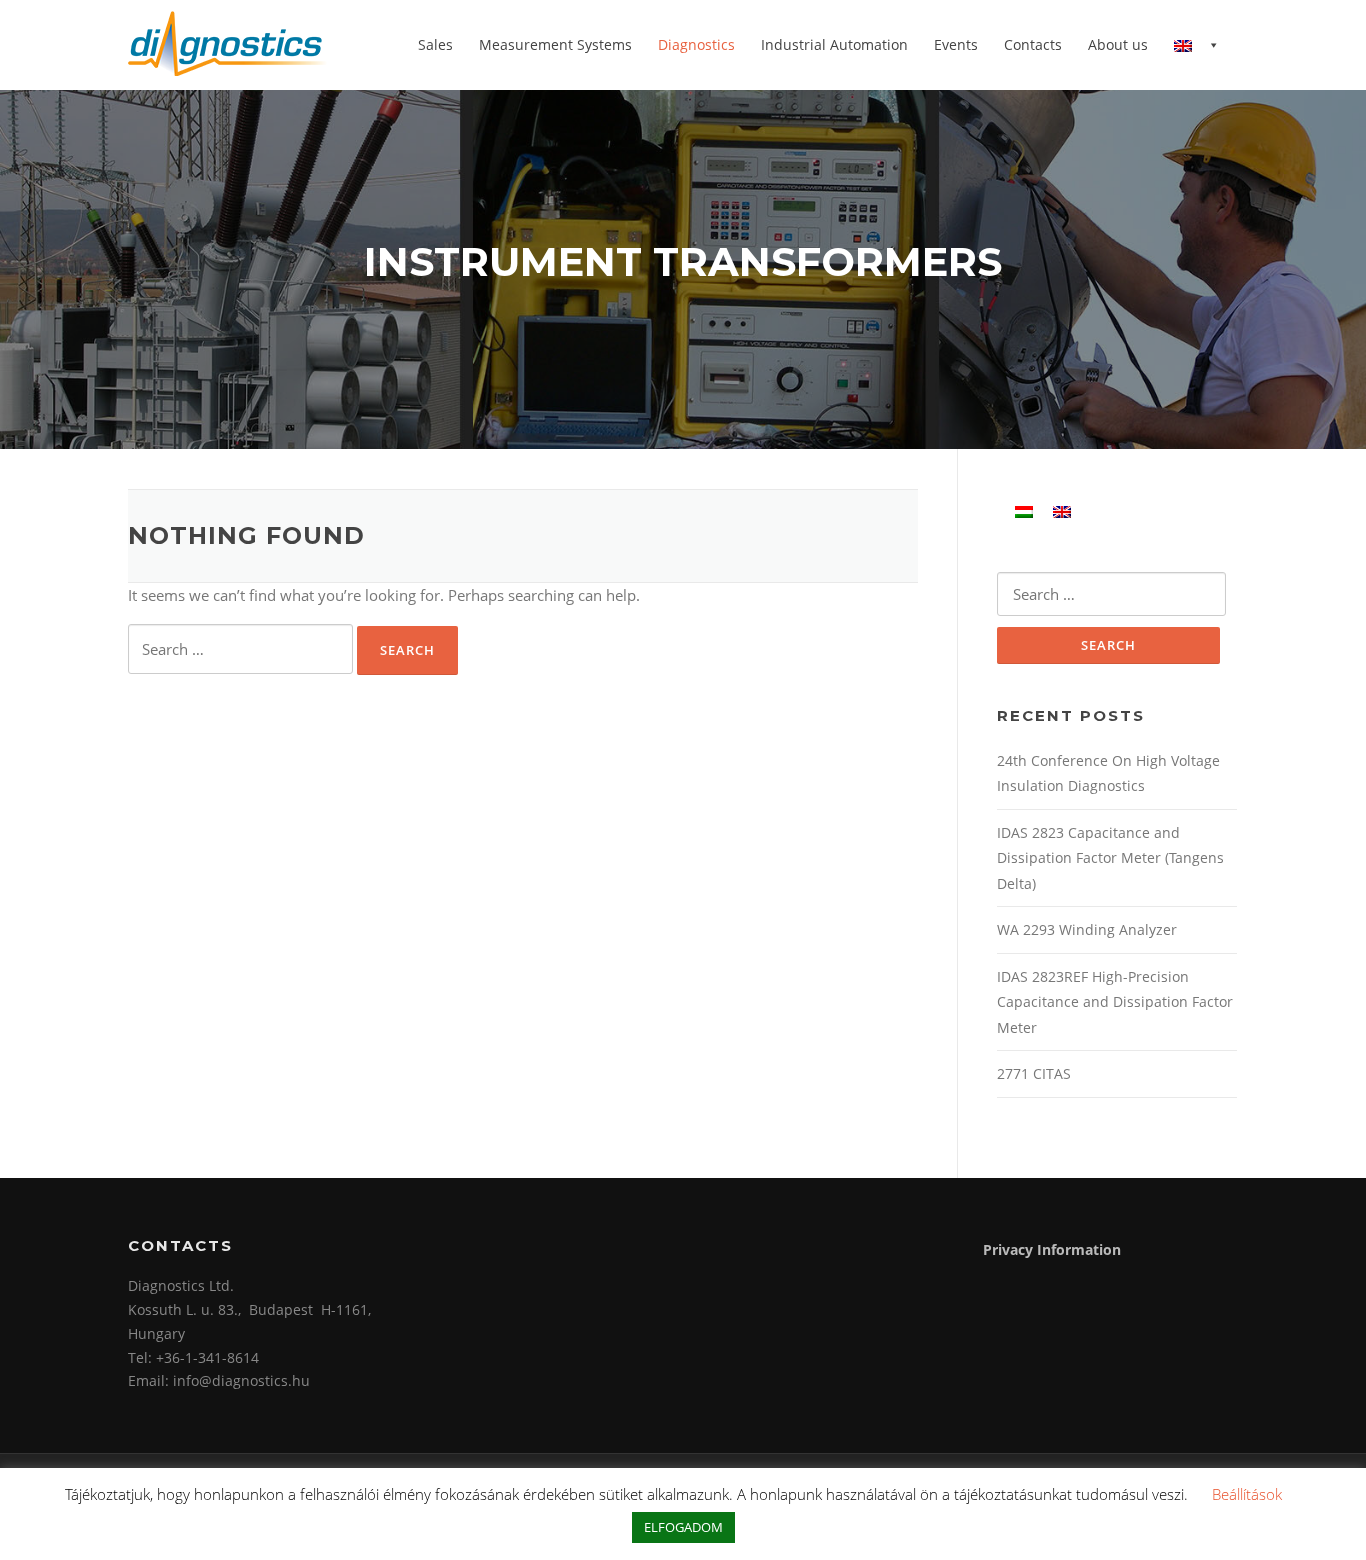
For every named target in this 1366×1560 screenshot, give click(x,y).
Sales (435, 44)
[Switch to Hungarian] (1024, 510)
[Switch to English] (1062, 510)
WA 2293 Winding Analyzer (1087, 929)
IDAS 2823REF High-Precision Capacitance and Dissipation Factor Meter (1115, 1002)
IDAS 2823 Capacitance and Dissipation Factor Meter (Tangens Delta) (1110, 858)
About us (1118, 44)
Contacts (1033, 44)
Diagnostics (696, 44)
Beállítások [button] (1247, 1494)
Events (956, 44)
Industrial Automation (834, 44)
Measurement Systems (555, 44)
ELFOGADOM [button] (683, 1527)
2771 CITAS (1034, 1073)
